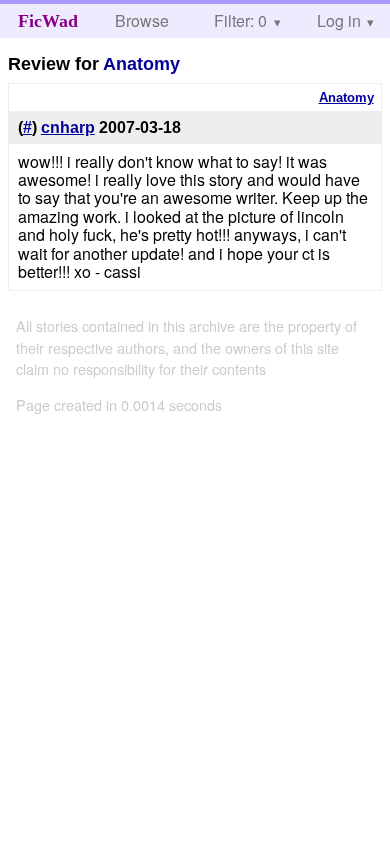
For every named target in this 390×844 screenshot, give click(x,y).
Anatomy (141, 64)
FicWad (48, 21)
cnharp (68, 127)
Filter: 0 (240, 20)
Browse (142, 20)
